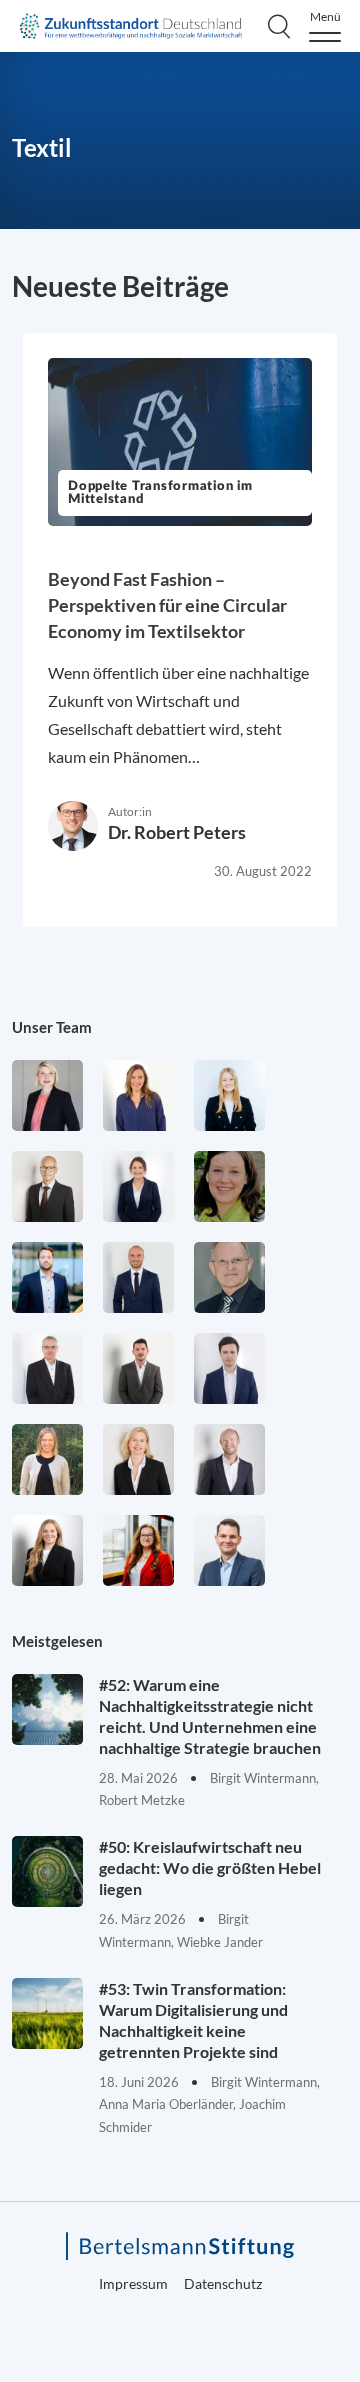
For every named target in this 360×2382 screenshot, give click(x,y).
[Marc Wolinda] (229, 1550)
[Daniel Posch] (138, 1368)
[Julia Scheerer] (47, 1459)
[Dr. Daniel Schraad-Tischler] (229, 1459)
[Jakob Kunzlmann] (47, 1277)
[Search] (279, 26)
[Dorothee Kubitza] (229, 1186)
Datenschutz (223, 2283)
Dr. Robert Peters (177, 832)
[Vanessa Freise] (229, 1095)
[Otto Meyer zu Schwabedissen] (138, 1277)
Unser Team (52, 1027)
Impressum (133, 2283)
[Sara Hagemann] (138, 1186)
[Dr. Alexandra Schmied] (138, 1459)
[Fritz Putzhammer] (229, 1368)
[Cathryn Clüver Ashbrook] (47, 1095)
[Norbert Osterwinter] (229, 1277)
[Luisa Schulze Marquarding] (47, 1550)
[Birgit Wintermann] (138, 1550)
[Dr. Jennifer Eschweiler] (138, 1095)
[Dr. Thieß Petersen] (47, 1368)
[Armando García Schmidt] (47, 1186)
